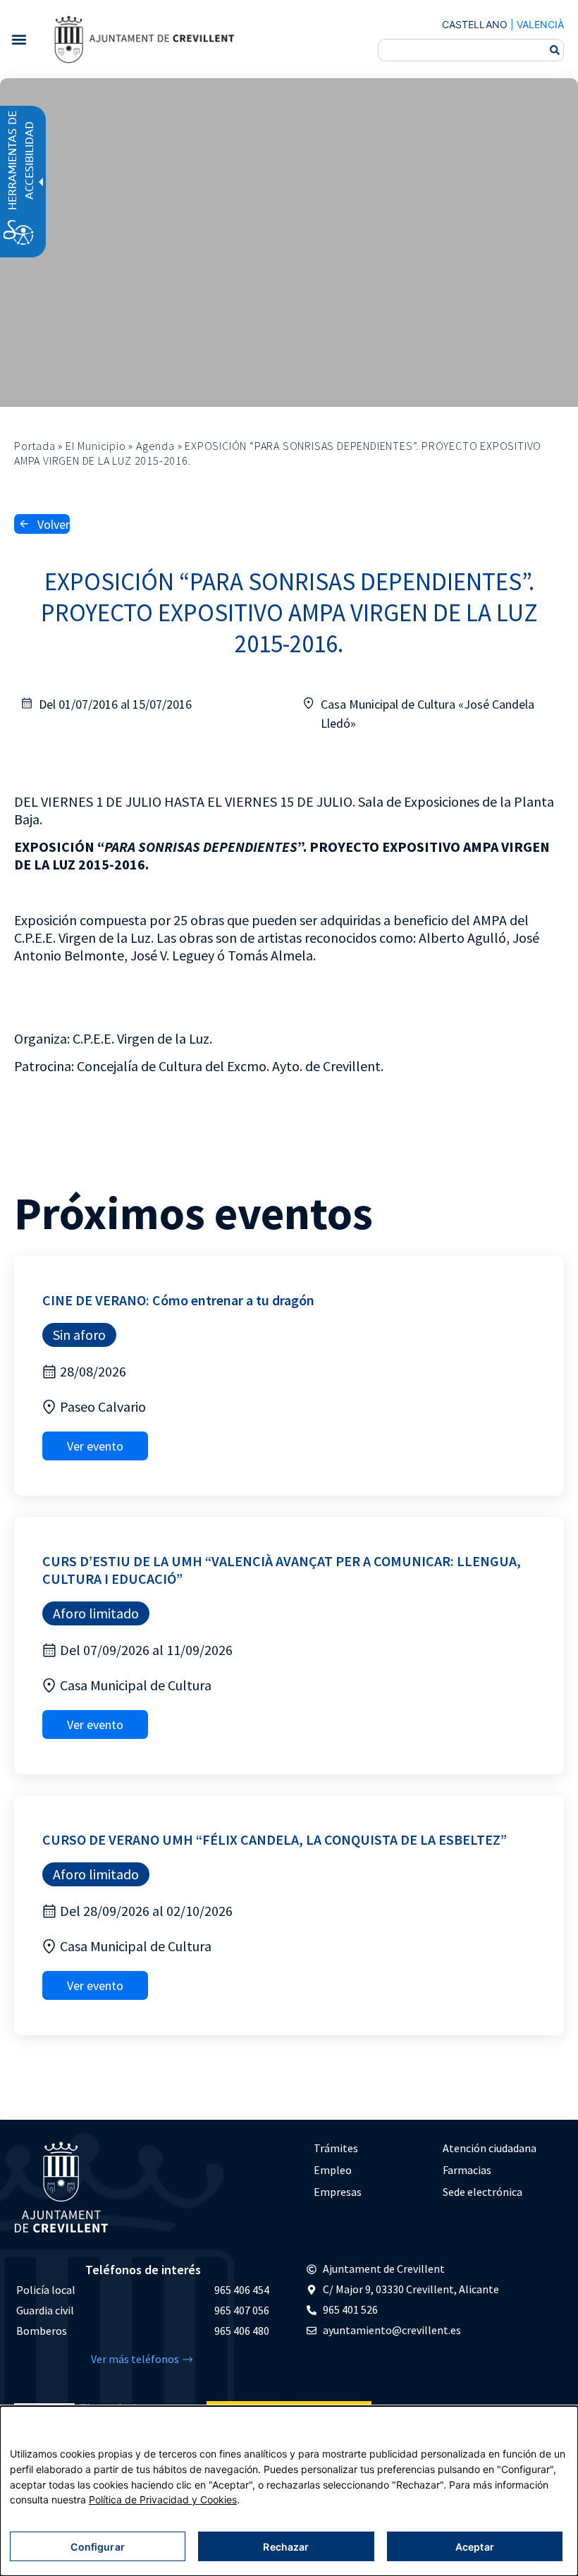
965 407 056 (242, 2310)
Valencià (540, 24)
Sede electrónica (482, 2192)
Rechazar (286, 2547)
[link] (144, 39)
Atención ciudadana (490, 2148)
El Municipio (96, 446)
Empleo (333, 2170)
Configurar (97, 2547)
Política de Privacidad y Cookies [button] (163, 2499)
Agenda (155, 446)
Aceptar (475, 2547)
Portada (35, 446)
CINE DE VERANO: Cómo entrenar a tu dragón (178, 1300)
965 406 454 (242, 2290)
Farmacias (467, 2170)
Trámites (336, 2148)
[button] (19, 39)
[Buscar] (555, 50)
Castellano (475, 24)
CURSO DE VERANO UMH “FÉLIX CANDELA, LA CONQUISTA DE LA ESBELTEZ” (275, 1839)
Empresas (338, 2192)
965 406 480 (242, 2331)
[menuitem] (371, 2148)
